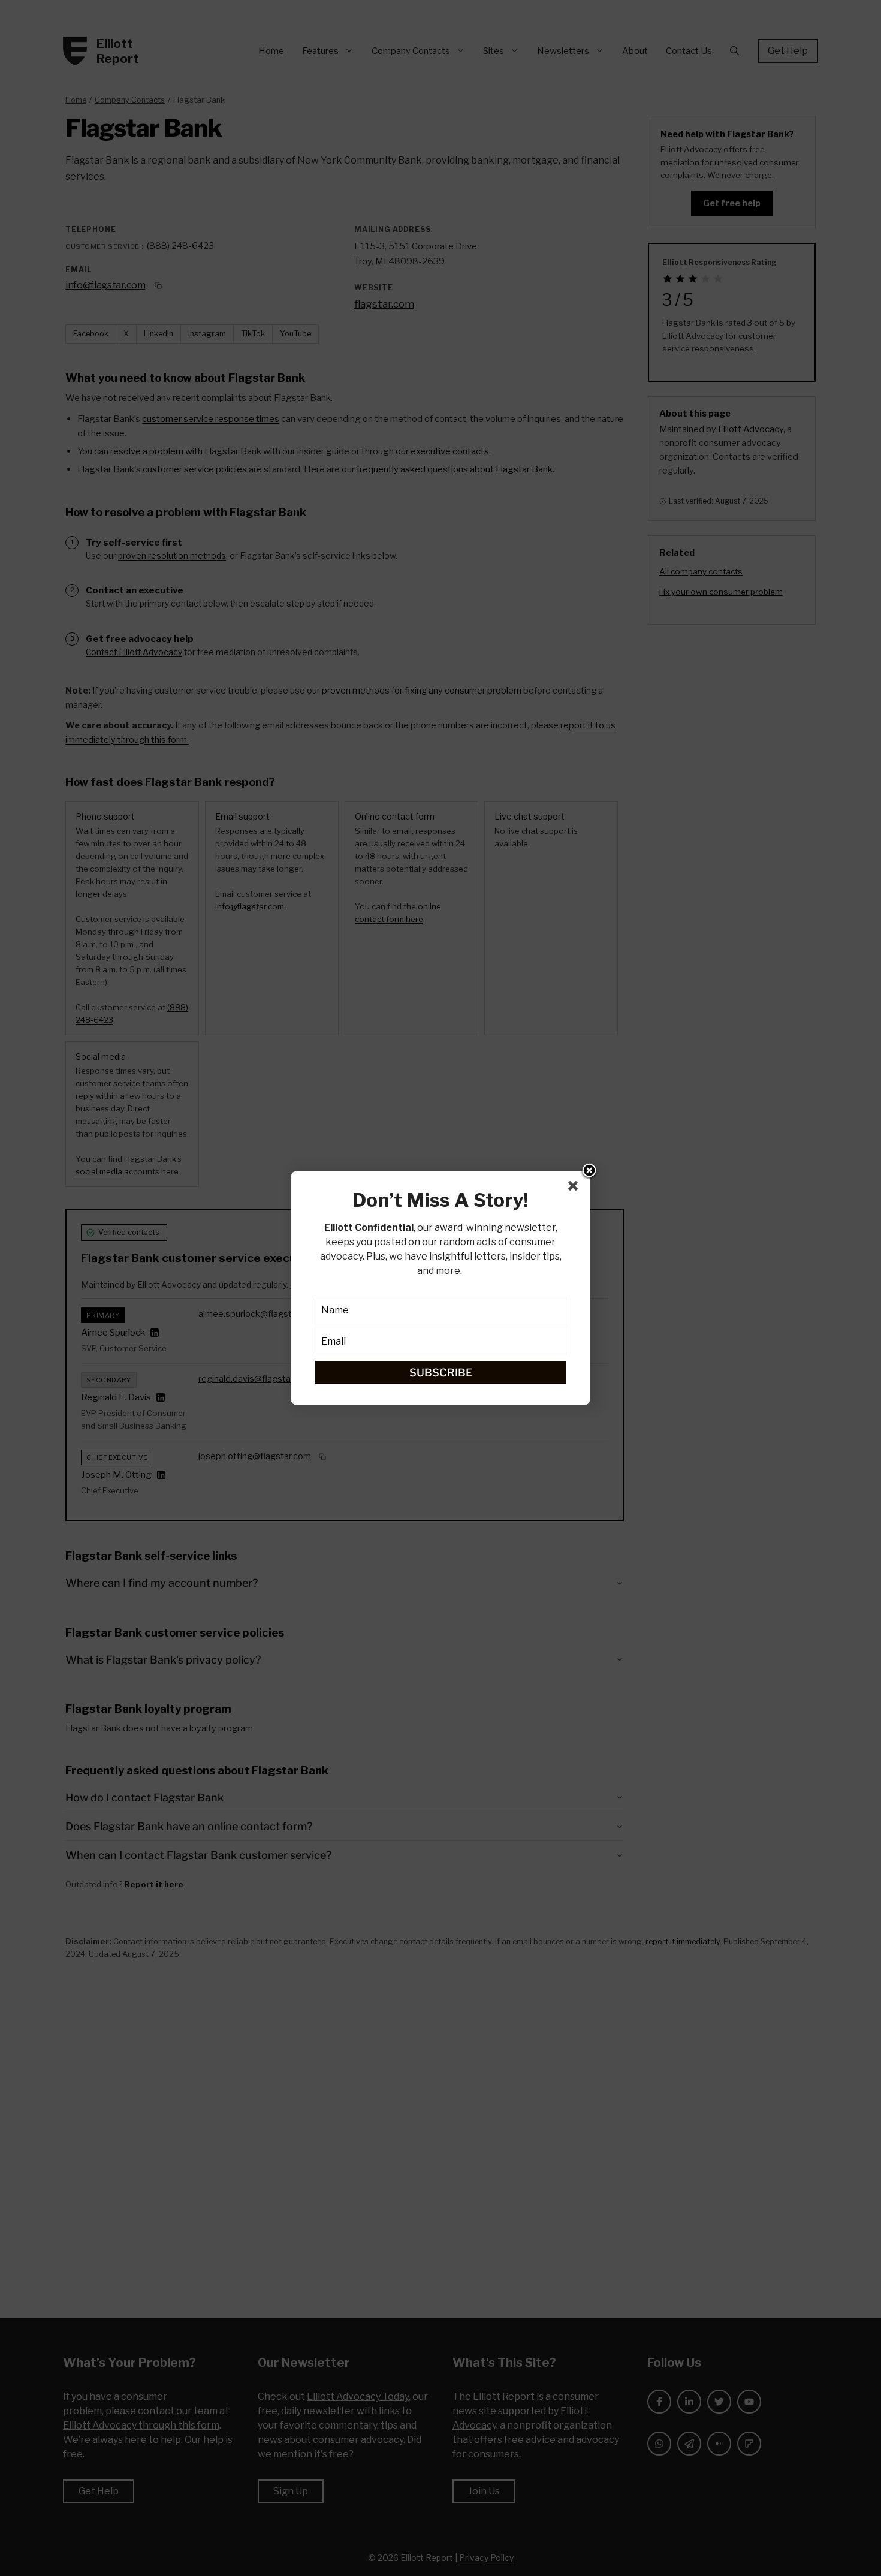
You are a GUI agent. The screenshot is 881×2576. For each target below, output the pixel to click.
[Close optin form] (575, 1188)
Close (589, 1171)
